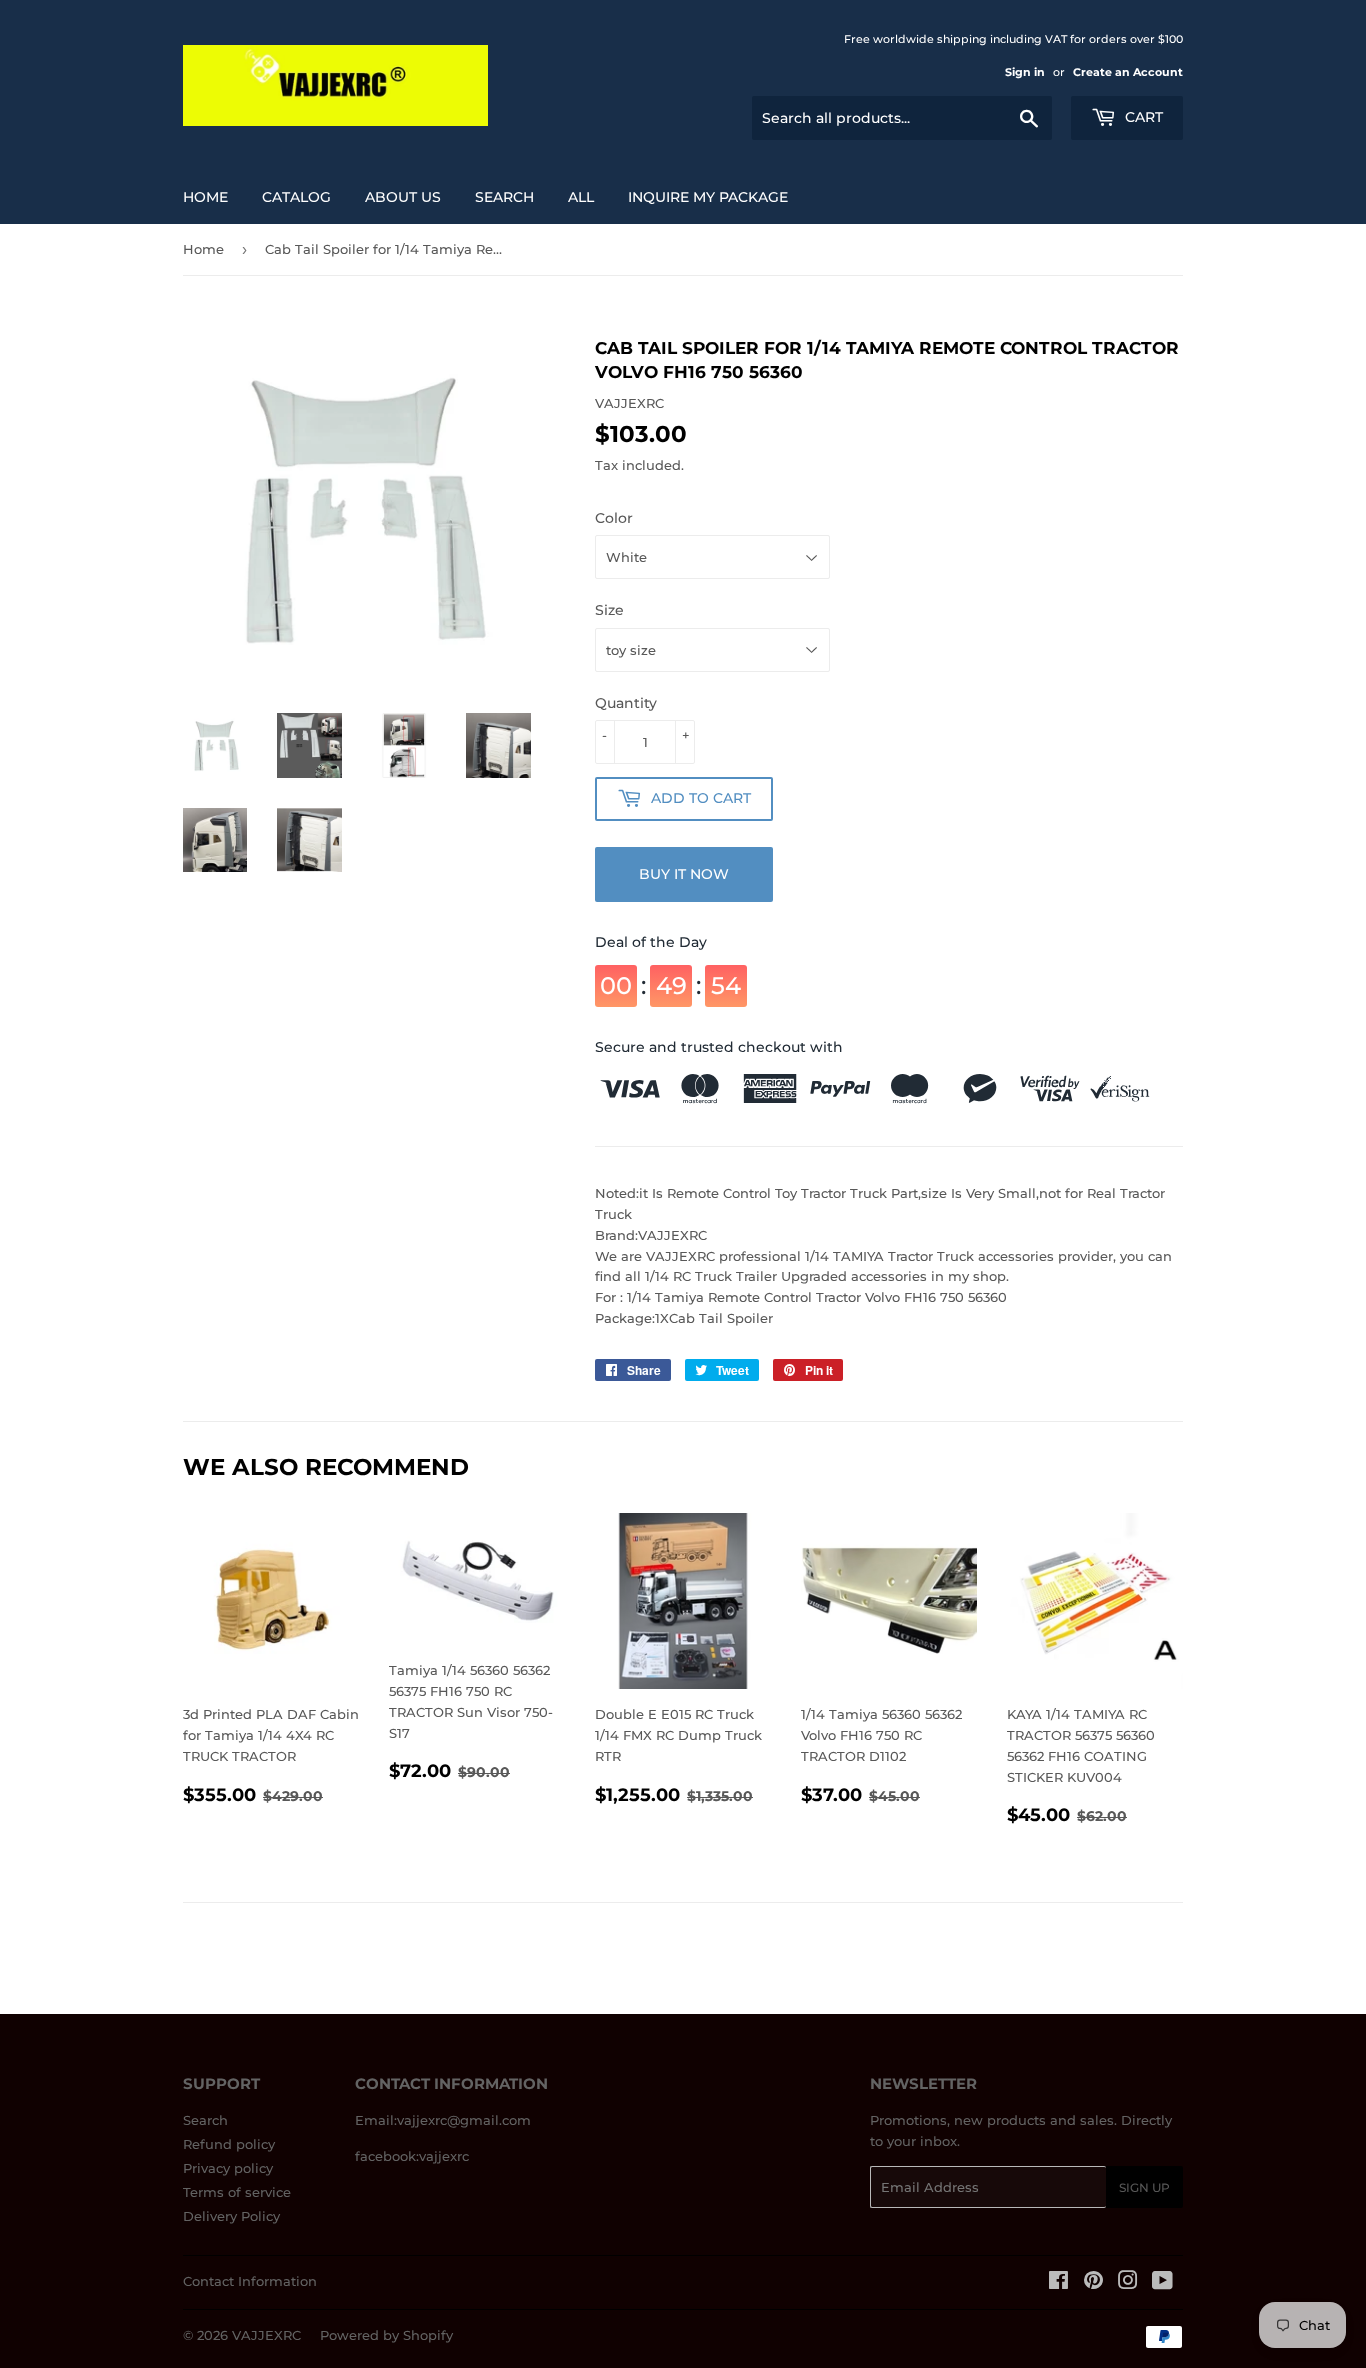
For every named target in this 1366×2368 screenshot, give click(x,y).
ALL (581, 197)
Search (205, 2120)
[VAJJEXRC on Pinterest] (1093, 2283)
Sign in (1025, 72)
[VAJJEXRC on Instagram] (1128, 2283)
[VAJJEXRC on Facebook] (1058, 2283)
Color (614, 518)
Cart (1142, 117)
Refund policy (229, 2144)
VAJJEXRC (266, 2335)
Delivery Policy (231, 2216)
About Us (403, 197)
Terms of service (237, 2192)
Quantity (626, 703)
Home (205, 197)
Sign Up (1144, 2187)
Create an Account (1128, 72)
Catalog (296, 197)
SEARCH (504, 197)
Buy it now (684, 874)
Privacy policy (228, 2168)
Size (609, 610)
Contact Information (250, 2281)
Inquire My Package (708, 197)
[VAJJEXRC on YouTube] (1162, 2283)
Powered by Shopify (386, 2335)
